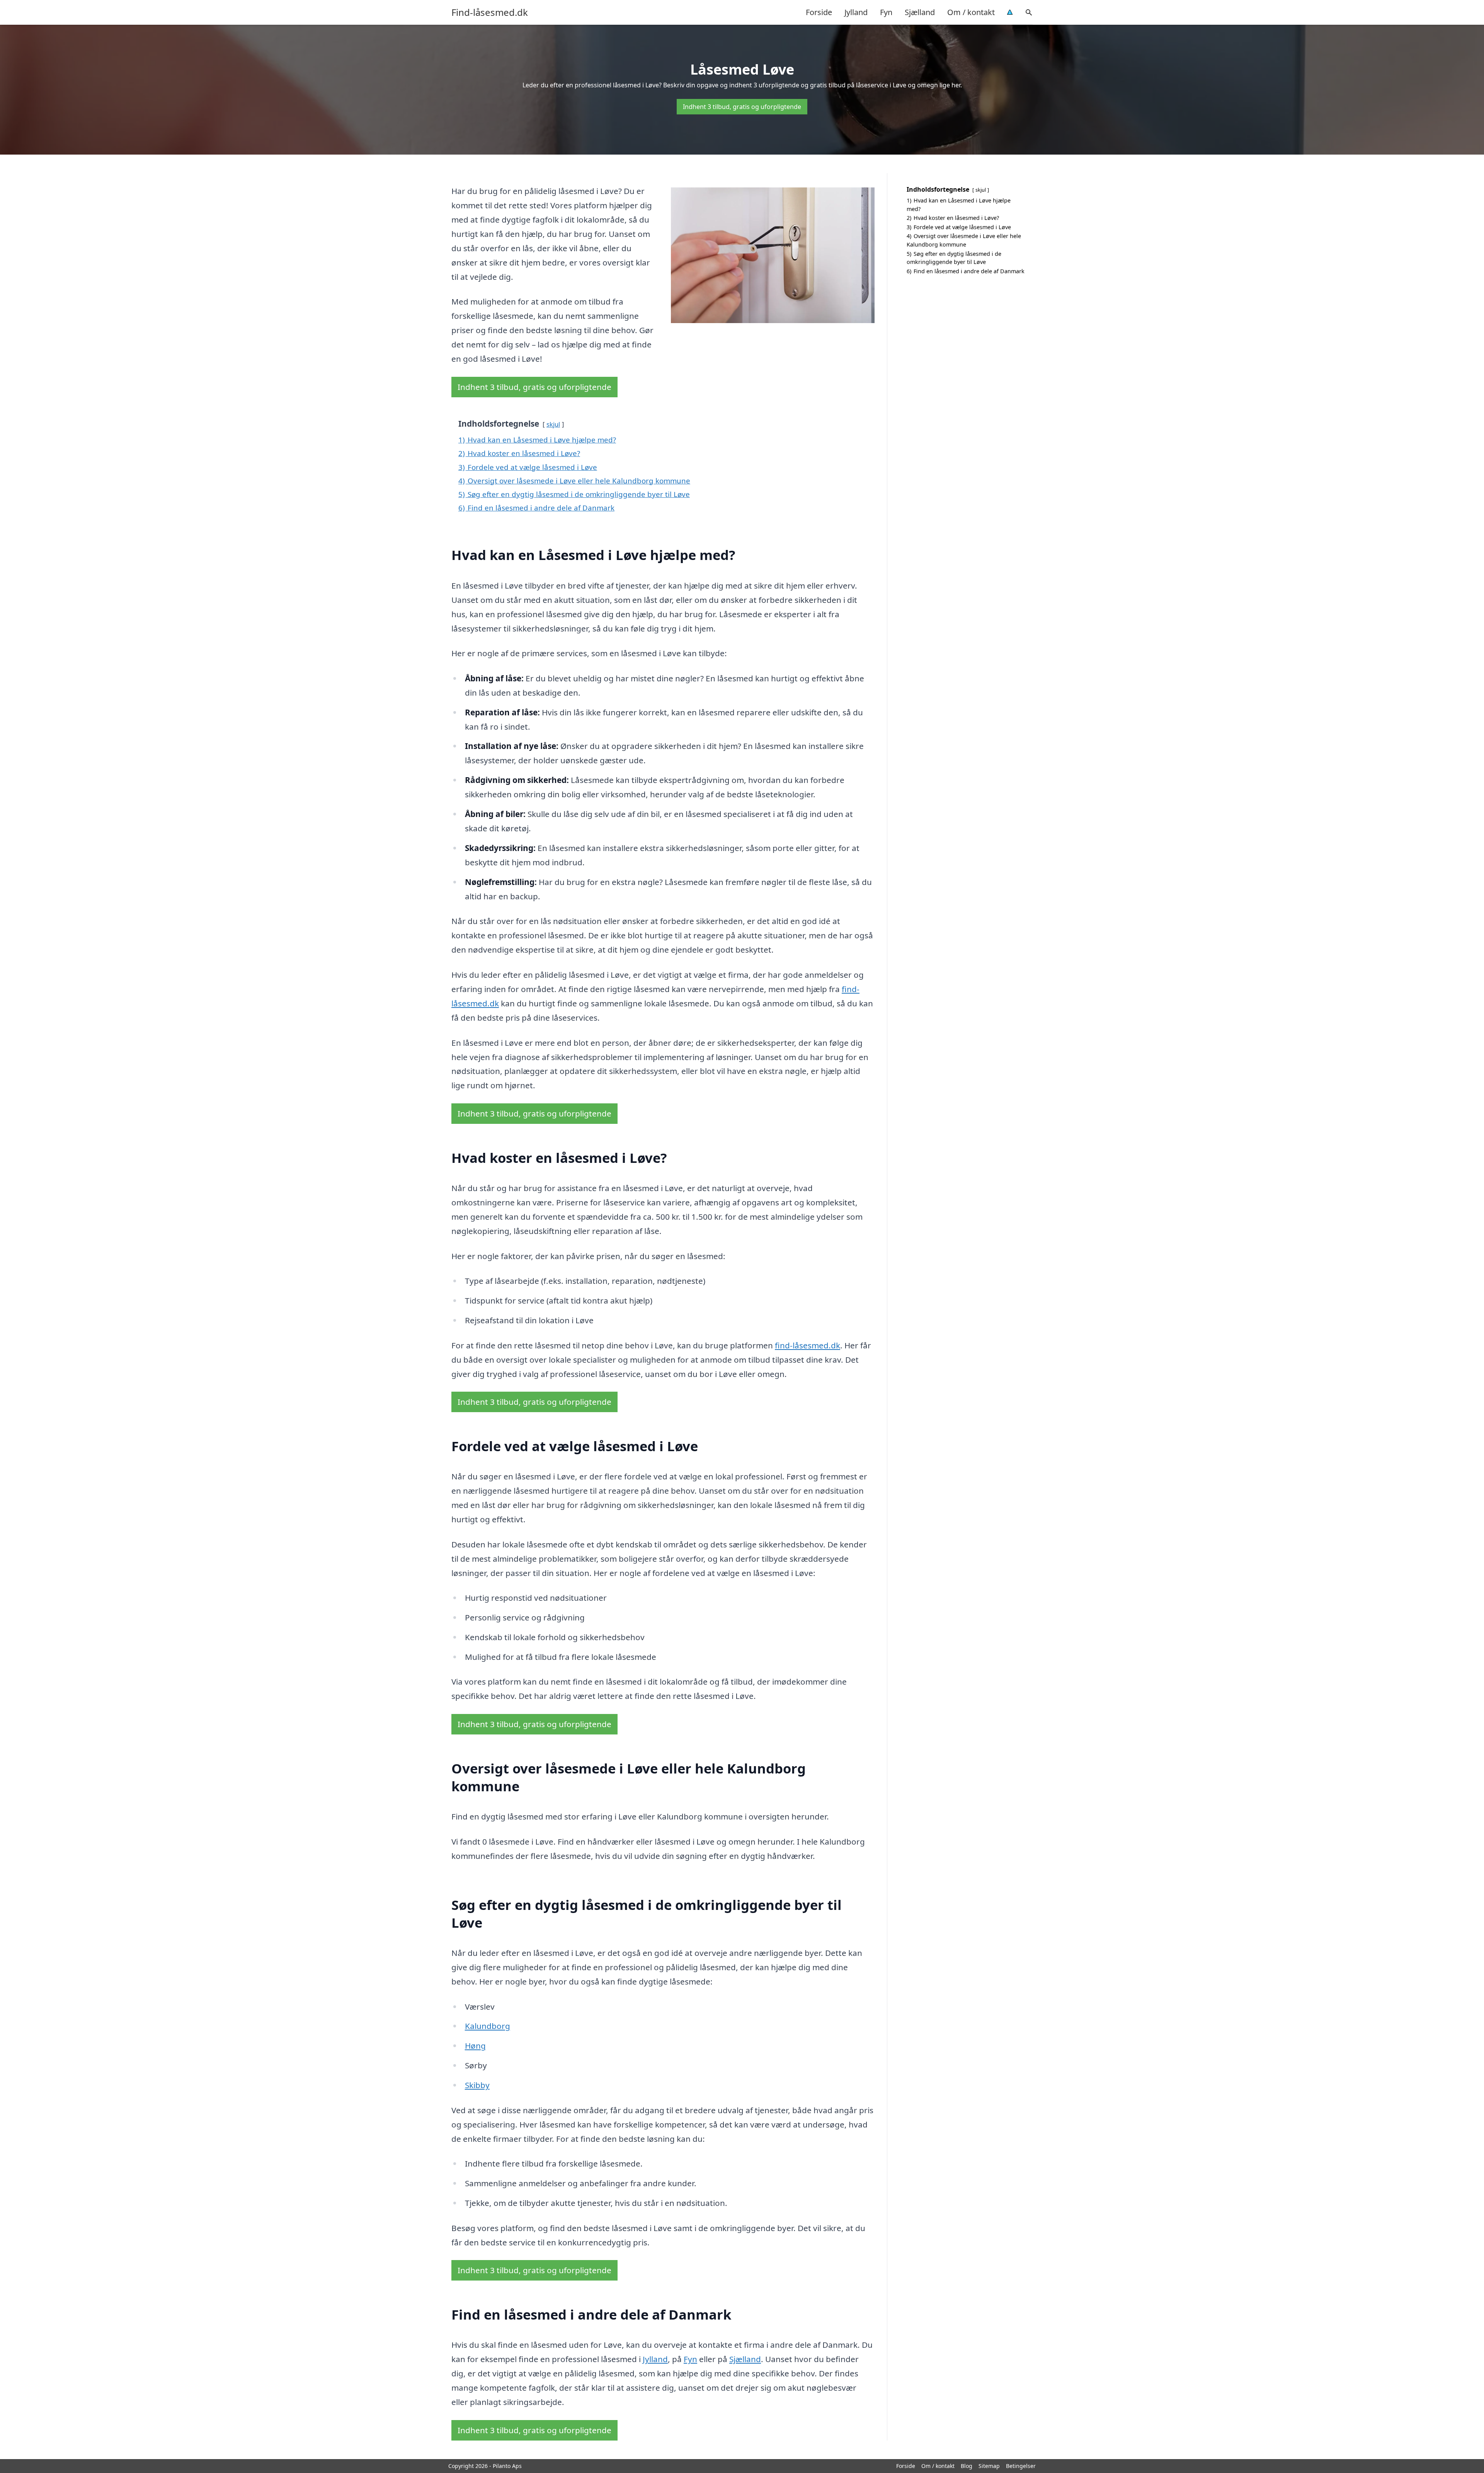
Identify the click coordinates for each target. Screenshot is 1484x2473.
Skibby (477, 2085)
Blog (967, 2466)
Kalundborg (488, 2026)
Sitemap (989, 2466)
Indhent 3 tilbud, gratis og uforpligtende (742, 107)
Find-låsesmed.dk (490, 12)
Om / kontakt (971, 12)
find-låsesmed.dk (808, 1345)
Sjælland (920, 12)
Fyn (886, 12)
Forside (819, 12)
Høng (475, 2046)
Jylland (856, 12)
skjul (553, 424)
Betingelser (1021, 2466)
